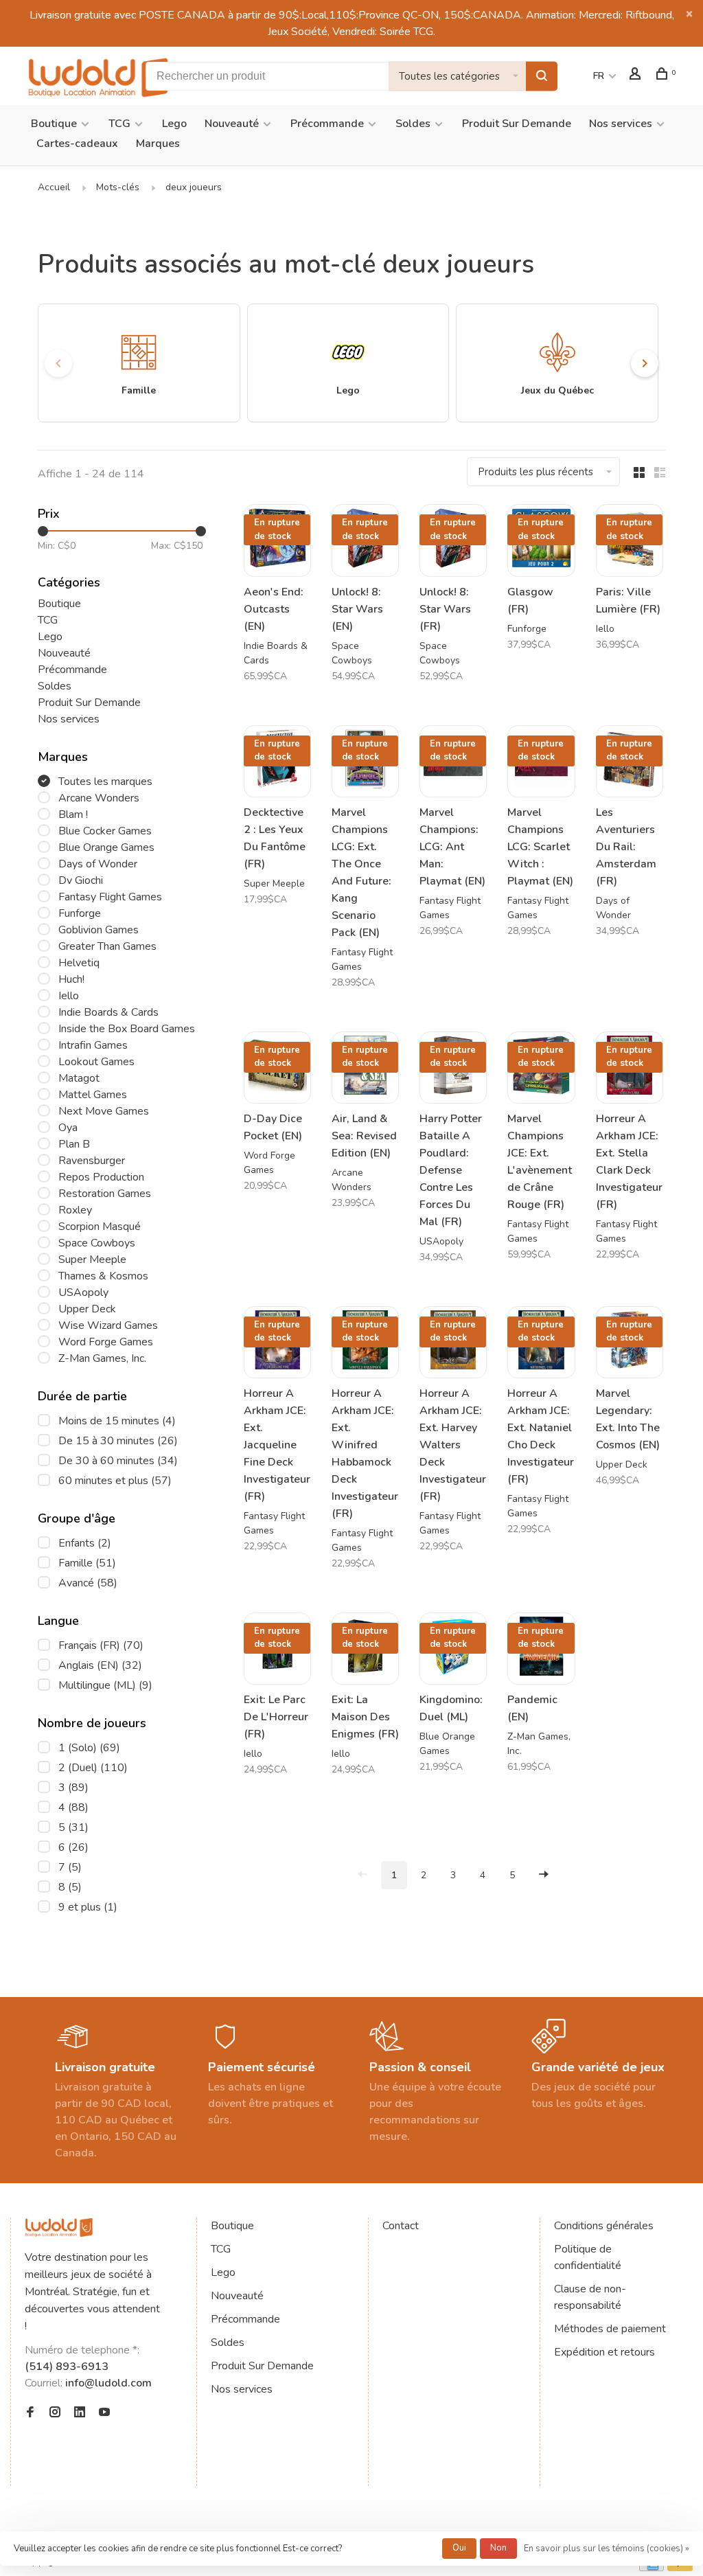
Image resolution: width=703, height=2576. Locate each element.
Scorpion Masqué (100, 1227)
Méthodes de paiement (610, 2329)
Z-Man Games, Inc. (102, 1358)
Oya (68, 1128)
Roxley (75, 1210)
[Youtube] (104, 2413)
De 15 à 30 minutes (118, 1441)
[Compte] (637, 76)
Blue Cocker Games (105, 831)
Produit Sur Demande (517, 124)
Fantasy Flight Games (110, 897)
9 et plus (88, 1907)
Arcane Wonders (99, 798)
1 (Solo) (89, 1748)
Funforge (80, 913)
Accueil (54, 187)
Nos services (621, 124)
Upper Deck (87, 1309)
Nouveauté (232, 124)
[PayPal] (680, 2568)
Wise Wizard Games (108, 1325)
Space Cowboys (97, 1243)
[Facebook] (30, 2413)
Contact (401, 2226)
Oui (459, 2548)
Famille (87, 1563)
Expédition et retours (604, 2352)
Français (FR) (101, 1645)
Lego (174, 124)
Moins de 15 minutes (117, 1421)
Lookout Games (96, 1062)
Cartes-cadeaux (77, 144)
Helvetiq (79, 963)
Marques (158, 144)
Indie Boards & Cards (108, 1012)
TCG (119, 124)
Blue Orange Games (106, 847)
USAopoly (83, 1292)
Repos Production (101, 1177)
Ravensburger (92, 1161)
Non (498, 2548)
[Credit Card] (652, 2568)
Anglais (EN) (100, 1665)
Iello (69, 996)
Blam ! (73, 814)
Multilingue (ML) (105, 1685)
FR (599, 76)
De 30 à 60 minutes (118, 1461)
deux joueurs (194, 187)
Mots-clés (118, 187)
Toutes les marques (105, 782)
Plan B (74, 1144)
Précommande (327, 124)
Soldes (413, 124)
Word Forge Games (106, 1342)
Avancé (88, 1583)
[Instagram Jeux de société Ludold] (55, 2413)
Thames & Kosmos (103, 1276)
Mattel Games (93, 1095)
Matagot (79, 1078)
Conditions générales (604, 2226)
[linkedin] (80, 2413)
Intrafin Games (93, 1045)
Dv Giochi (81, 880)
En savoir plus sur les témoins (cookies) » (607, 2549)
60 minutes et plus (115, 1481)
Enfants (85, 1543)
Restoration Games (105, 1194)
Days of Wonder (98, 864)
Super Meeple (92, 1259)
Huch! (71, 979)
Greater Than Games (107, 946)
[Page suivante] (544, 1875)
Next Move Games (104, 1111)
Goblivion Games (99, 930)
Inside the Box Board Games (127, 1029)
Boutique (54, 124)
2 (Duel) (93, 1768)
